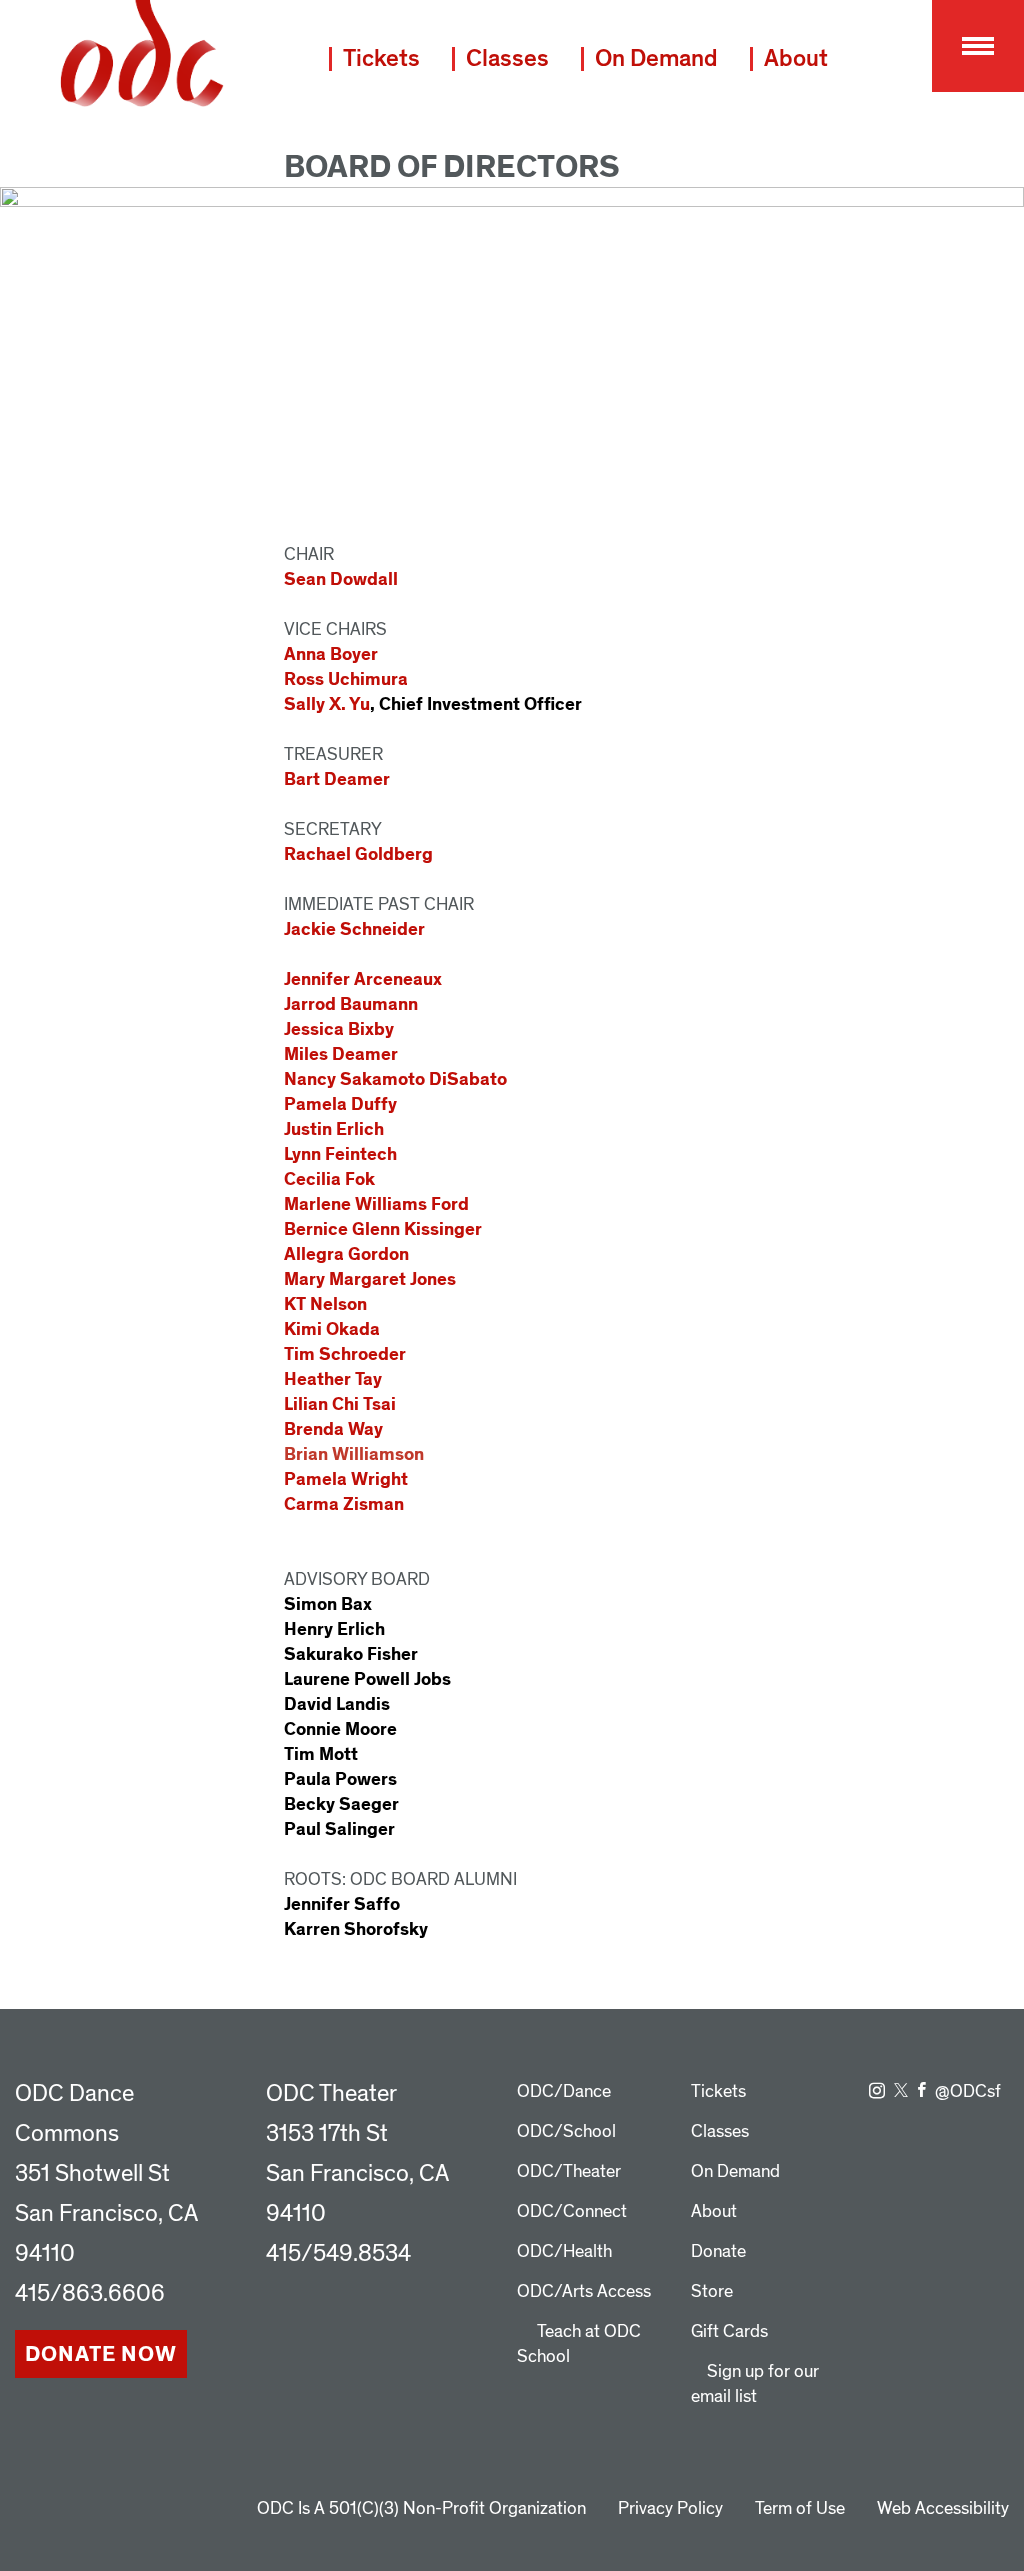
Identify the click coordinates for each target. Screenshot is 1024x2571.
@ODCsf (968, 2091)
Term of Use (800, 2508)
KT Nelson (325, 1304)
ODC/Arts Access (584, 2291)
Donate (718, 2251)
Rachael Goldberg (358, 854)
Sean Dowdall (341, 579)
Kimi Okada (332, 1329)
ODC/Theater (569, 2171)
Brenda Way (333, 1429)
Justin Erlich (334, 1129)
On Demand (656, 58)
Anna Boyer (331, 654)
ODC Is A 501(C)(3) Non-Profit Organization (421, 2508)
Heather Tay (333, 1379)
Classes (507, 58)
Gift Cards (729, 2331)
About (796, 58)
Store (712, 2291)
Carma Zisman (344, 1504)
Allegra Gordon (346, 1254)
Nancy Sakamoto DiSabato (395, 1079)
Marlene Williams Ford (376, 1204)
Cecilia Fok (329, 1179)
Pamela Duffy (340, 1104)
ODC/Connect (572, 2211)
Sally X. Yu (327, 704)
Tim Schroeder (345, 1354)
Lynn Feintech (340, 1154)
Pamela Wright (346, 1479)
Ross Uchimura (346, 679)
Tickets (381, 58)
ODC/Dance (564, 2091)
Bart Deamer (337, 779)
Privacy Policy (670, 2508)
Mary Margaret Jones (370, 1279)
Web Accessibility (943, 2508)
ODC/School (566, 2131)
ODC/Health (564, 2251)
